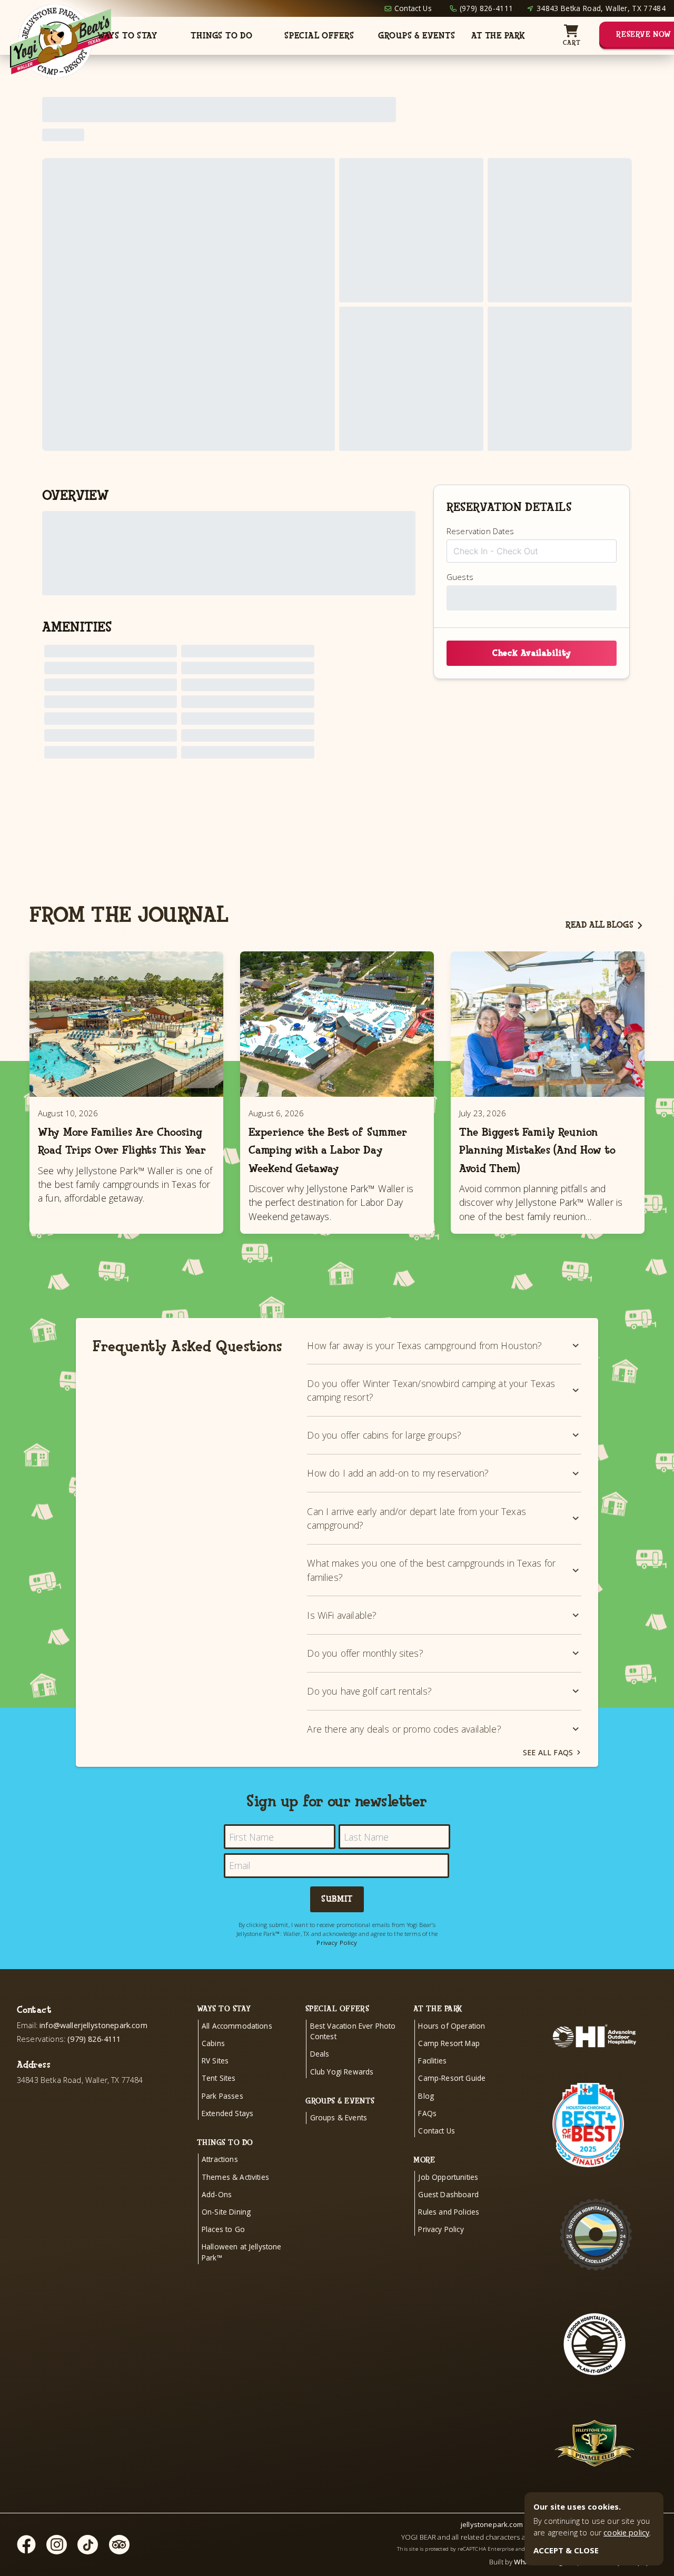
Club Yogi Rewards (342, 2072)
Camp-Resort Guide (452, 2078)
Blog (426, 2096)
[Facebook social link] (26, 2544)
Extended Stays (227, 2113)
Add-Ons (217, 2194)
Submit (337, 1899)
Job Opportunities (448, 2177)
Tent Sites (219, 2078)
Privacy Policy (337, 1943)
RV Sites (215, 2061)
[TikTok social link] (88, 2545)
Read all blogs (599, 925)
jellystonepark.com (492, 2524)
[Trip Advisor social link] (119, 2545)
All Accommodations (237, 2026)
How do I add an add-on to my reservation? (398, 1473)
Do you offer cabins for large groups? (384, 1435)
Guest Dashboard (448, 2194)
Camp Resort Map (449, 2043)
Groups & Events (417, 36)
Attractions (220, 2159)
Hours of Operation (452, 2026)
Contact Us (413, 8)
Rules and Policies (449, 2212)
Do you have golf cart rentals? (369, 1691)
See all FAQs (548, 1752)
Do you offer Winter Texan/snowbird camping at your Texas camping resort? (431, 1390)
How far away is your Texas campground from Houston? (424, 1345)
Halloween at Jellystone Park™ (242, 2252)
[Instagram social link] (57, 2545)
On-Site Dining (226, 2212)
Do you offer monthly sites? (365, 1653)
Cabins (213, 2043)
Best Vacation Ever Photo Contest (353, 2031)
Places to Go (223, 2229)
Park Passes (222, 2096)
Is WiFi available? (342, 1615)
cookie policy (626, 2533)
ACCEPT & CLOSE (566, 2550)
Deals (320, 2054)
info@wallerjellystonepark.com (93, 2025)
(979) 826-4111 (486, 8)
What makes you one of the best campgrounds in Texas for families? (431, 1570)
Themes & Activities (235, 2177)
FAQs (427, 2113)
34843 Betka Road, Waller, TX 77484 (601, 8)
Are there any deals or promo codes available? (404, 1729)
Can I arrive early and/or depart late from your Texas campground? (416, 1518)
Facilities (432, 2061)
